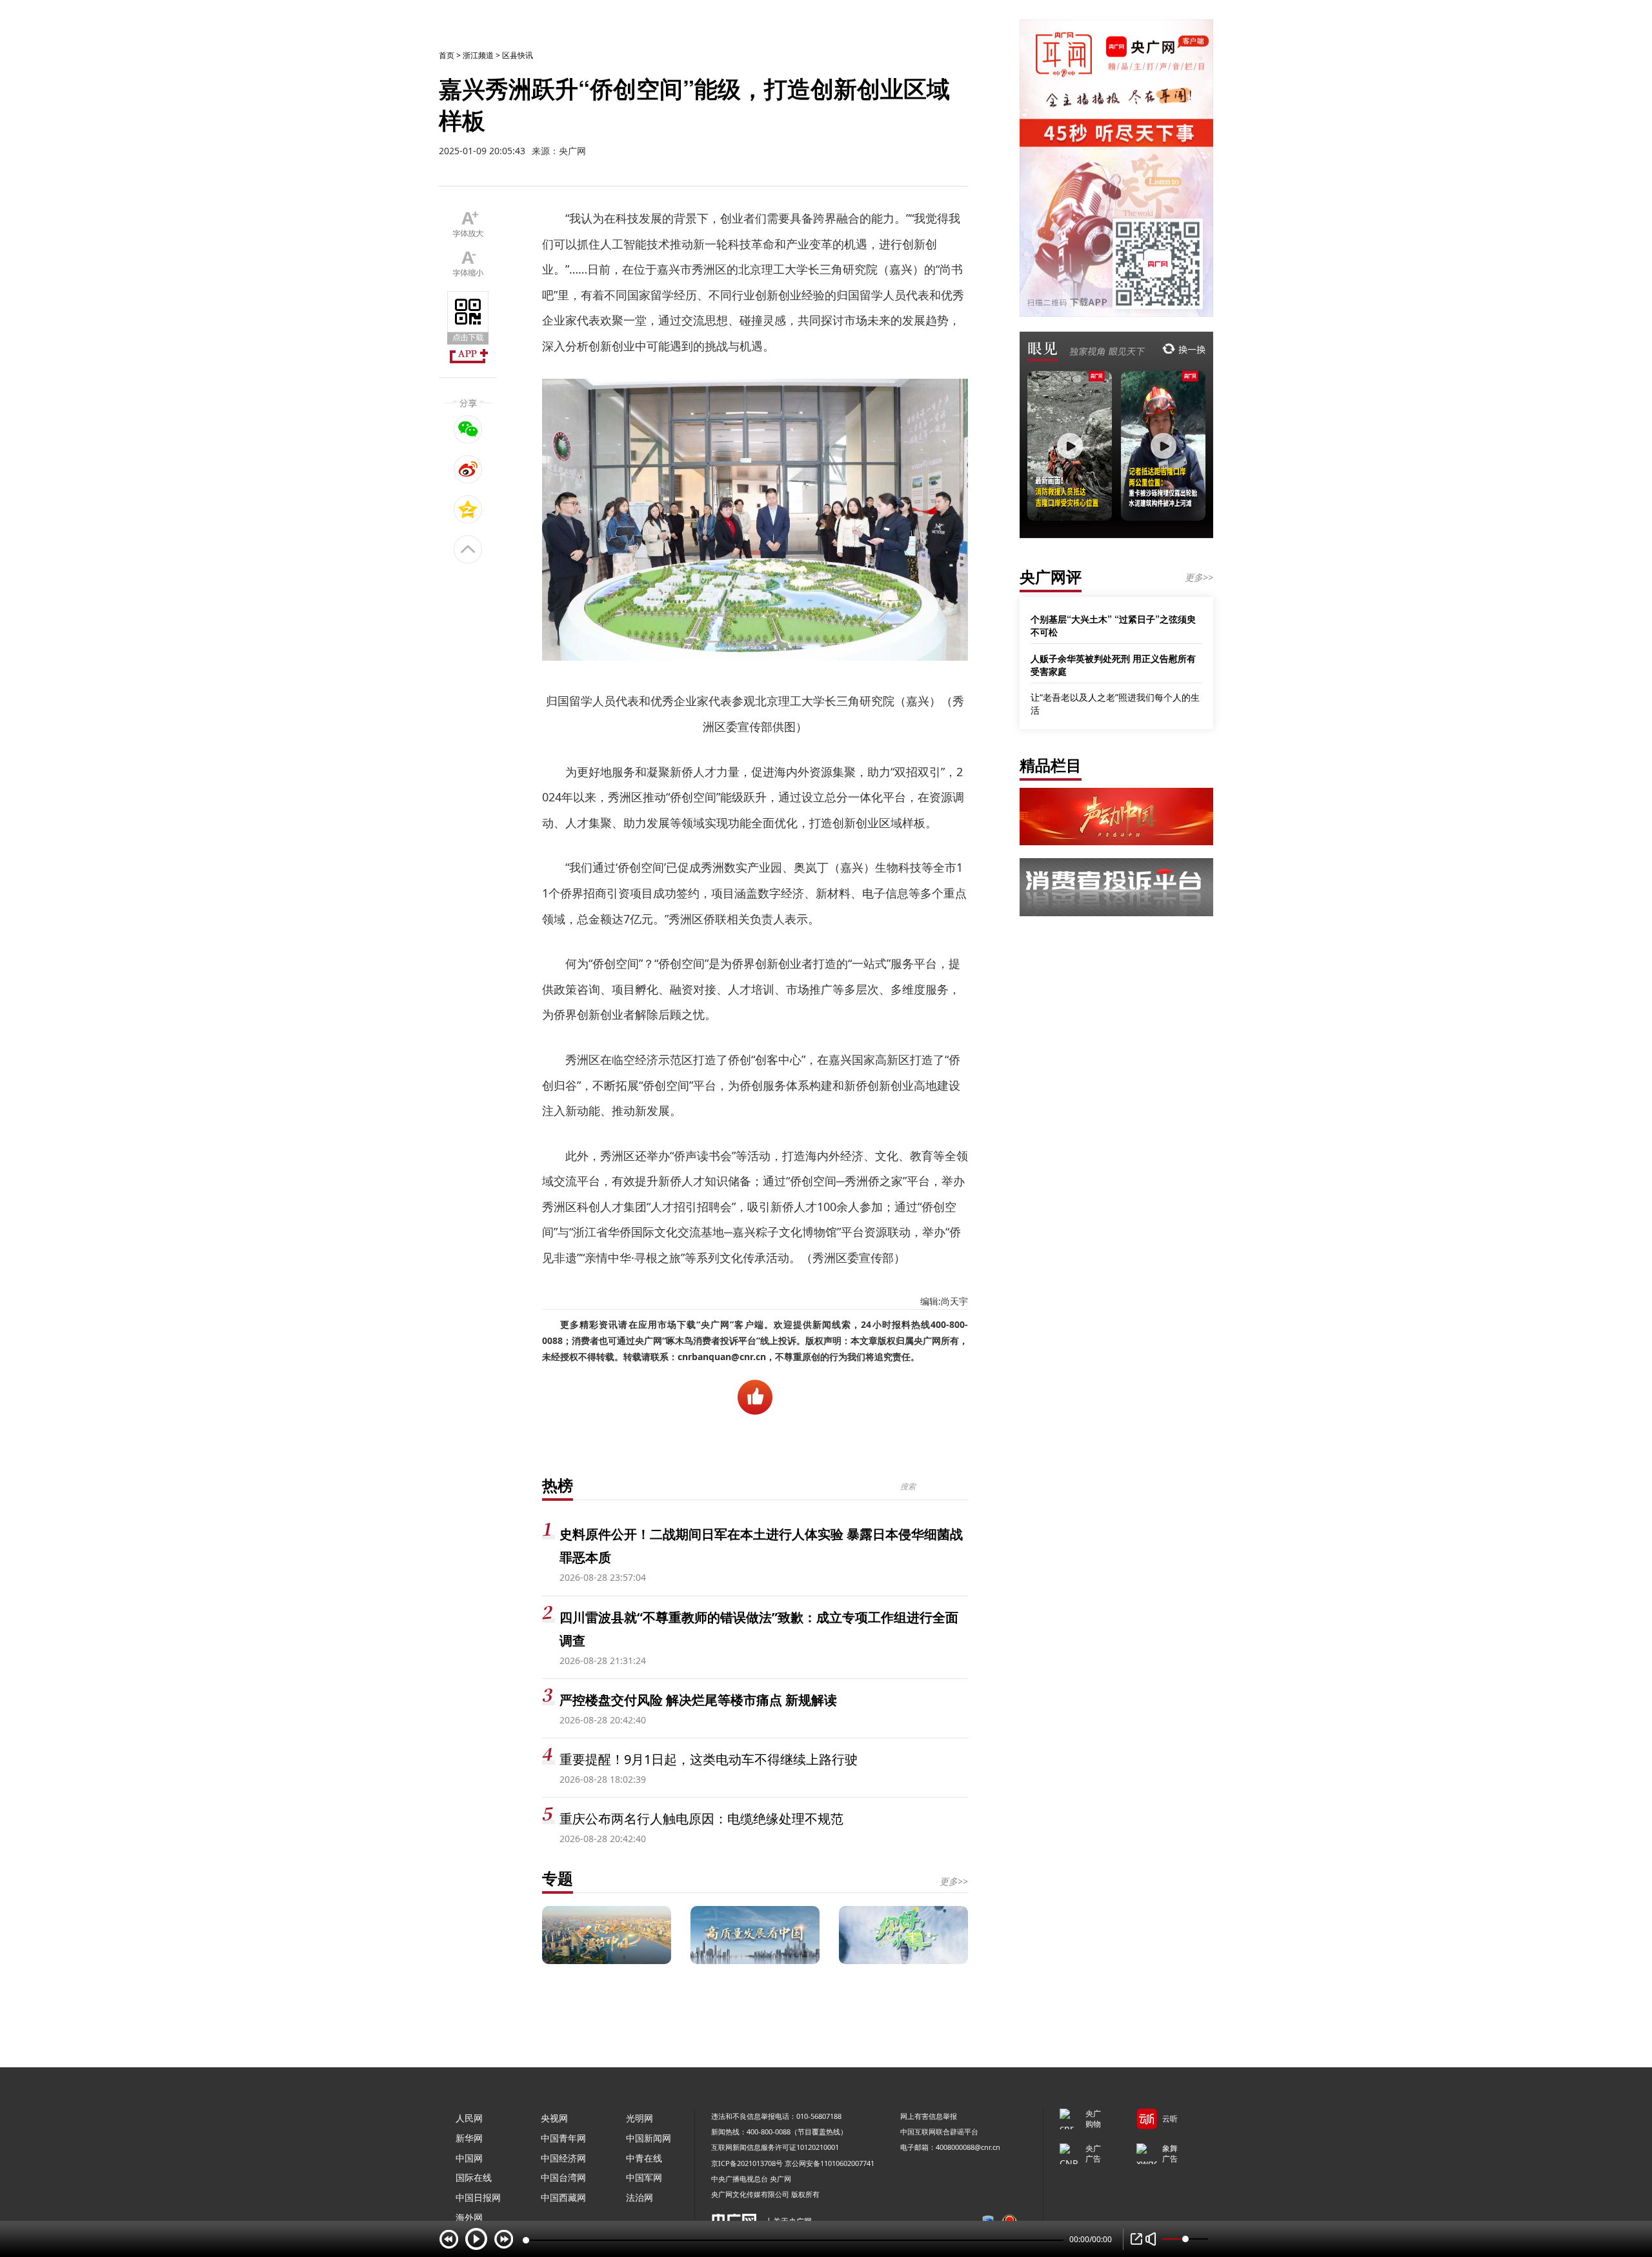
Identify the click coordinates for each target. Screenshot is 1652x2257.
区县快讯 (518, 55)
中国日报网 (478, 2197)
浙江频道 (478, 55)
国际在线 (474, 2177)
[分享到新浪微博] (468, 469)
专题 (558, 1878)
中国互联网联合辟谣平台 (939, 2132)
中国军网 (644, 2177)
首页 (447, 55)
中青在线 (644, 2158)
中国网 (469, 2158)
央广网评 (1051, 577)
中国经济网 (563, 2158)
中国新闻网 (649, 2138)
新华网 (469, 2138)
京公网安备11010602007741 (830, 2163)
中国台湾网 (563, 2177)
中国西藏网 (563, 2197)
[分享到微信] (468, 429)
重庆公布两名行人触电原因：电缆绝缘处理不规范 (701, 1819)
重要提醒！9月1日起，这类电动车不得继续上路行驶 (709, 1759)
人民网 (469, 2118)
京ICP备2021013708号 (747, 2163)
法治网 (640, 2197)
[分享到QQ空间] (468, 509)
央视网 (554, 2118)
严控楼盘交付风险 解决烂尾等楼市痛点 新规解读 (698, 1700)
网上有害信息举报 (929, 2116)
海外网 (469, 2217)
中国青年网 (563, 2138)
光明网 (640, 2118)
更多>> (954, 1881)
